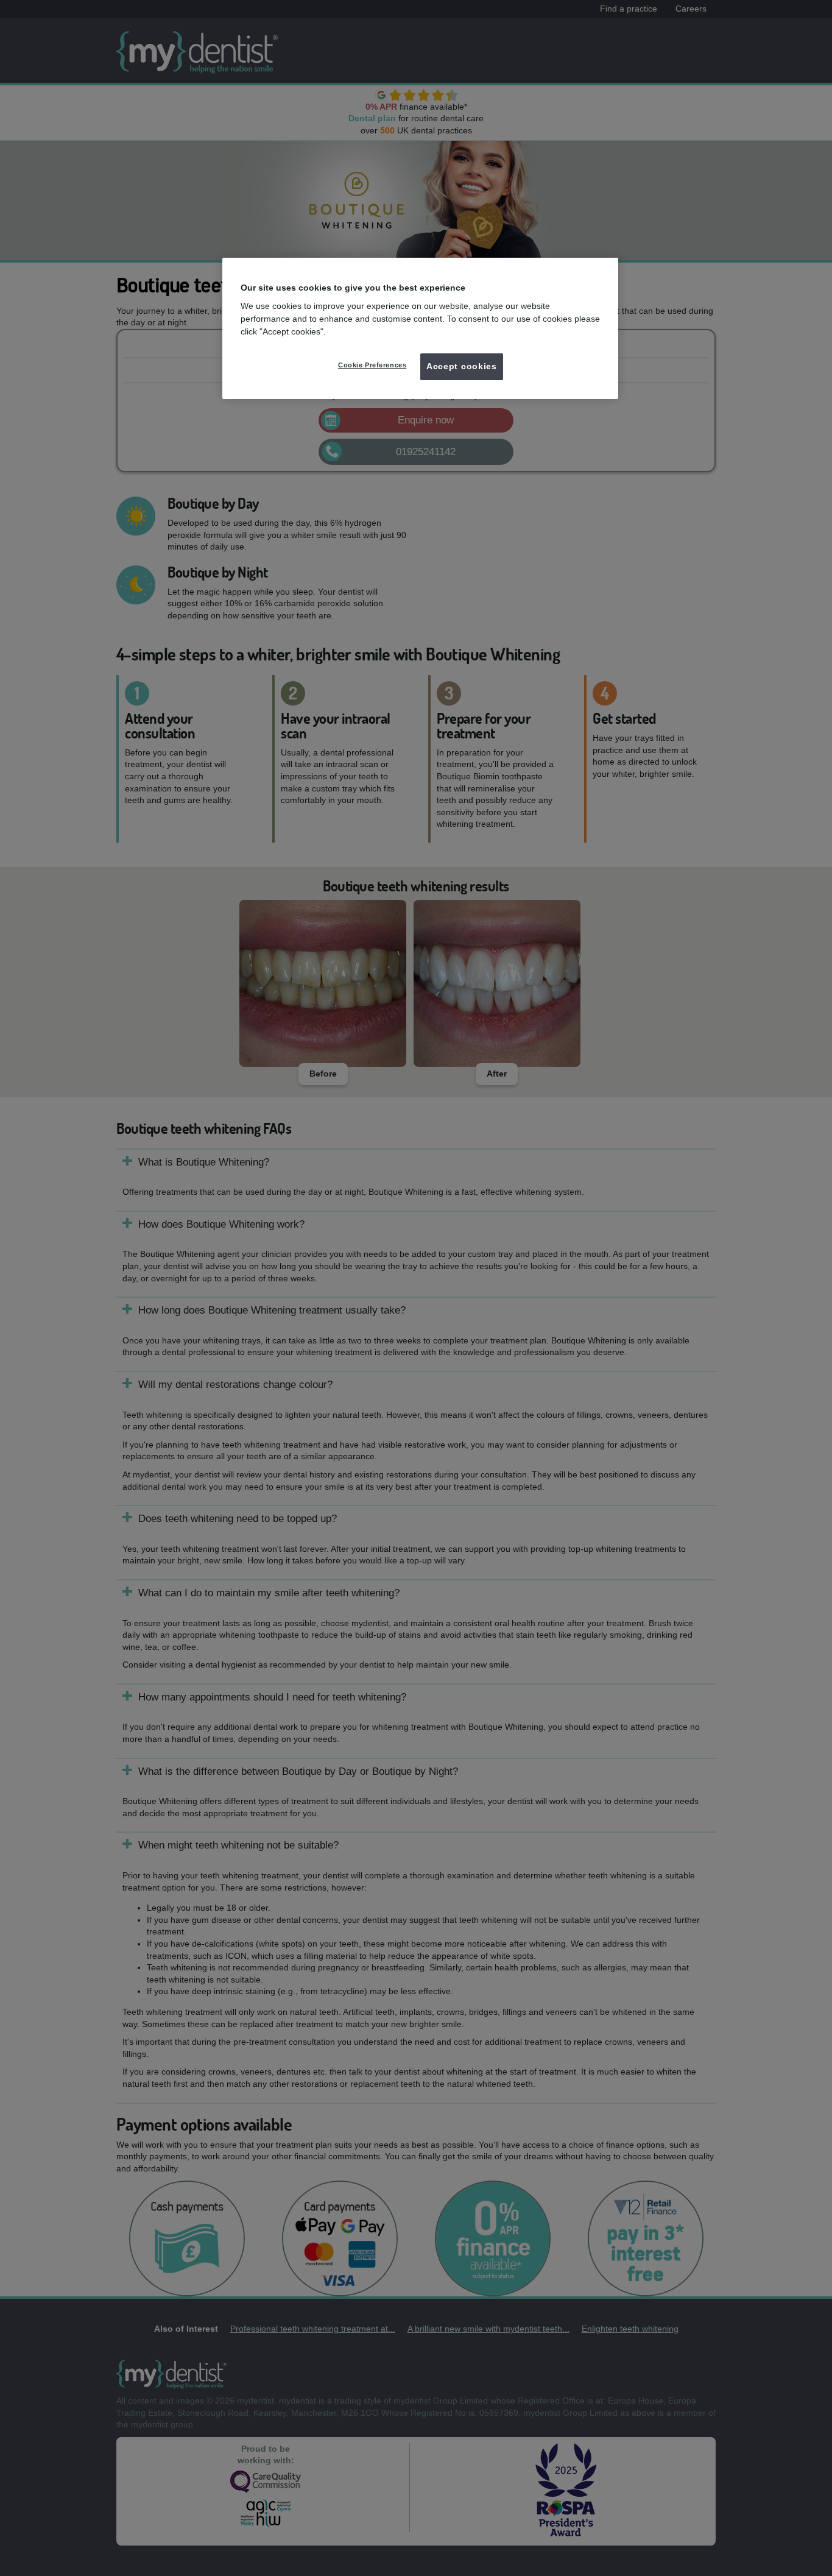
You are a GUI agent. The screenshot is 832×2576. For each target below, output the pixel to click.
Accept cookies (462, 366)
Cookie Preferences (372, 365)
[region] (420, 328)
